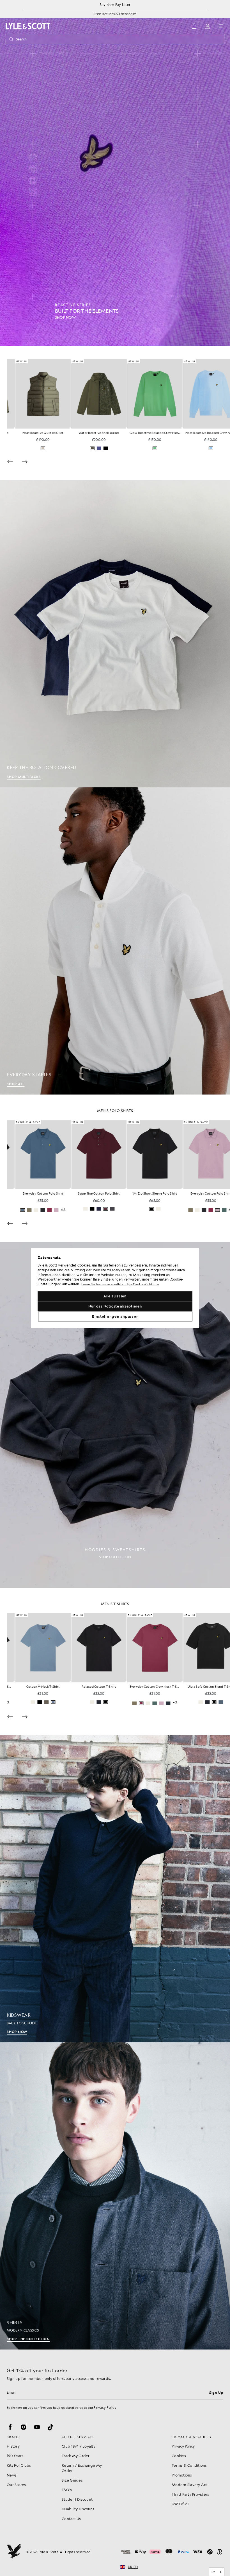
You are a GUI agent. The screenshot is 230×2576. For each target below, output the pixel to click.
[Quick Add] (62, 428)
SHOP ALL (16, 1084)
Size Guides (72, 2480)
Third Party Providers (190, 2494)
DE (213, 2572)
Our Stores (16, 2485)
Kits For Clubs (19, 2465)
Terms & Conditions (189, 2465)
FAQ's (67, 2490)
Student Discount (77, 2499)
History (13, 2446)
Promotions (182, 2475)
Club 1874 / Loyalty (79, 2446)
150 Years (15, 2456)
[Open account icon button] (208, 26)
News (12, 2475)
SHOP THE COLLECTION (28, 2339)
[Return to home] (14, 2552)
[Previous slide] (10, 462)
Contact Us (71, 2519)
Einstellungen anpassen (115, 1316)
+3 (111, 1209)
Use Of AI (180, 2504)
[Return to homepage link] (28, 26)
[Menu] (221, 26)
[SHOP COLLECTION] (115, 1415)
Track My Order (76, 2456)
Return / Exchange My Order (82, 2468)
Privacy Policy (105, 2407)
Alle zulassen (115, 1296)
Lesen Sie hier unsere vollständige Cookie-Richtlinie (120, 1285)
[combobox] (217, 2572)
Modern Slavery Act (189, 2485)
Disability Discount (78, 2509)
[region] (115, 1288)
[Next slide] (25, 462)
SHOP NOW (17, 2032)
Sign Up (216, 2393)
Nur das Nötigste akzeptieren (115, 1306)
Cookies (179, 2456)
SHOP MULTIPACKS (24, 777)
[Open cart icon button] (194, 26)
